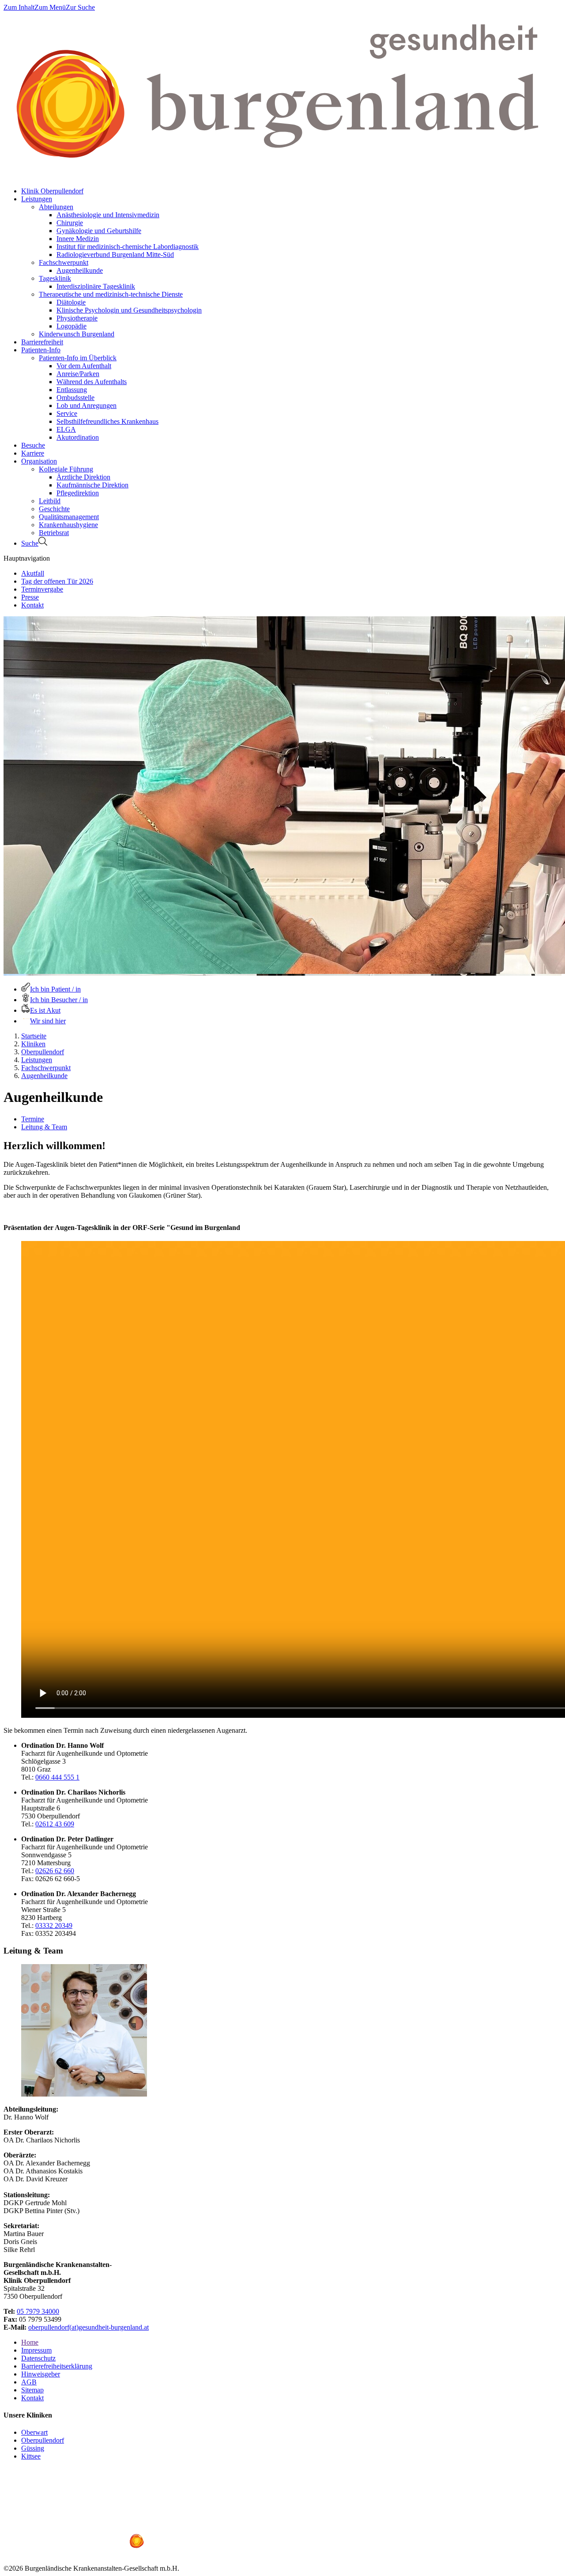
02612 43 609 (55, 1824)
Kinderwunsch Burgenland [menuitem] (77, 334)
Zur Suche (80, 7)
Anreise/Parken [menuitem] (78, 374)
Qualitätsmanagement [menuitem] (69, 517)
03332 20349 (54, 1925)
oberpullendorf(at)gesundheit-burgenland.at (89, 2327)
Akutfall (33, 573)
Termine (33, 1119)
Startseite (34, 1036)
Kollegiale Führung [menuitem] (66, 469)
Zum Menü (50, 7)
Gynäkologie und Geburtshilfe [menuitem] (99, 231)
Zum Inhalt (19, 7)
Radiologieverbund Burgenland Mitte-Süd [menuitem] (115, 255)
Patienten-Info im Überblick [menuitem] (78, 358)
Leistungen (37, 1060)
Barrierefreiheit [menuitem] (42, 342)
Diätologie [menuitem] (71, 302)
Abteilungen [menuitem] (56, 207)
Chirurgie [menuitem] (70, 223)
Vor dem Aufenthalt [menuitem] (84, 366)
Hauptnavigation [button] (27, 558)
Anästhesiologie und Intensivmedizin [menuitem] (108, 215)
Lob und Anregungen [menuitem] (87, 405)
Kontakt (32, 605)
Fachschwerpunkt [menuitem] (64, 262)
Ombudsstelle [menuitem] (75, 398)
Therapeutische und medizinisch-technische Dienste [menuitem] (111, 294)
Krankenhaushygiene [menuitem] (68, 525)
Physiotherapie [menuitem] (77, 318)
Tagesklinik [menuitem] (55, 278)
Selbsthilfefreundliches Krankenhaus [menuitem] (107, 421)
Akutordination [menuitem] (78, 437)
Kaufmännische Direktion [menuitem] (92, 485)
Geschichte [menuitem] (54, 509)
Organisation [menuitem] (39, 461)
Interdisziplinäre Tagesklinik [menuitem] (96, 286)
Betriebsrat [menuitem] (54, 533)
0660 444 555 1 (57, 1777)
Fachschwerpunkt (46, 1068)
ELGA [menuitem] (66, 429)
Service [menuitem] (67, 413)
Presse (30, 597)
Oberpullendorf (43, 1052)
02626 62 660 (55, 1871)
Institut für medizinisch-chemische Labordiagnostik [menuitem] (128, 247)
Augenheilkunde (44, 1076)
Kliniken (33, 1044)
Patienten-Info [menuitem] (41, 350)
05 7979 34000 (38, 2311)
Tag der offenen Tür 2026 (57, 581)
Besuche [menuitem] (33, 445)
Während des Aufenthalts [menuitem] (92, 382)
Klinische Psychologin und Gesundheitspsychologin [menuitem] (129, 310)
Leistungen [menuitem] (37, 199)
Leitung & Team (44, 1127)
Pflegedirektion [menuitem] (78, 493)
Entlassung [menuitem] (72, 390)
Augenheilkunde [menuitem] (80, 270)
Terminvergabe (42, 589)
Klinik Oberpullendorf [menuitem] (52, 191)
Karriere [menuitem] (33, 453)
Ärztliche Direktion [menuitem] (83, 477)
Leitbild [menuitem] (50, 501)
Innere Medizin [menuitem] (78, 239)
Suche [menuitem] (30, 543)
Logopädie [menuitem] (72, 326)
